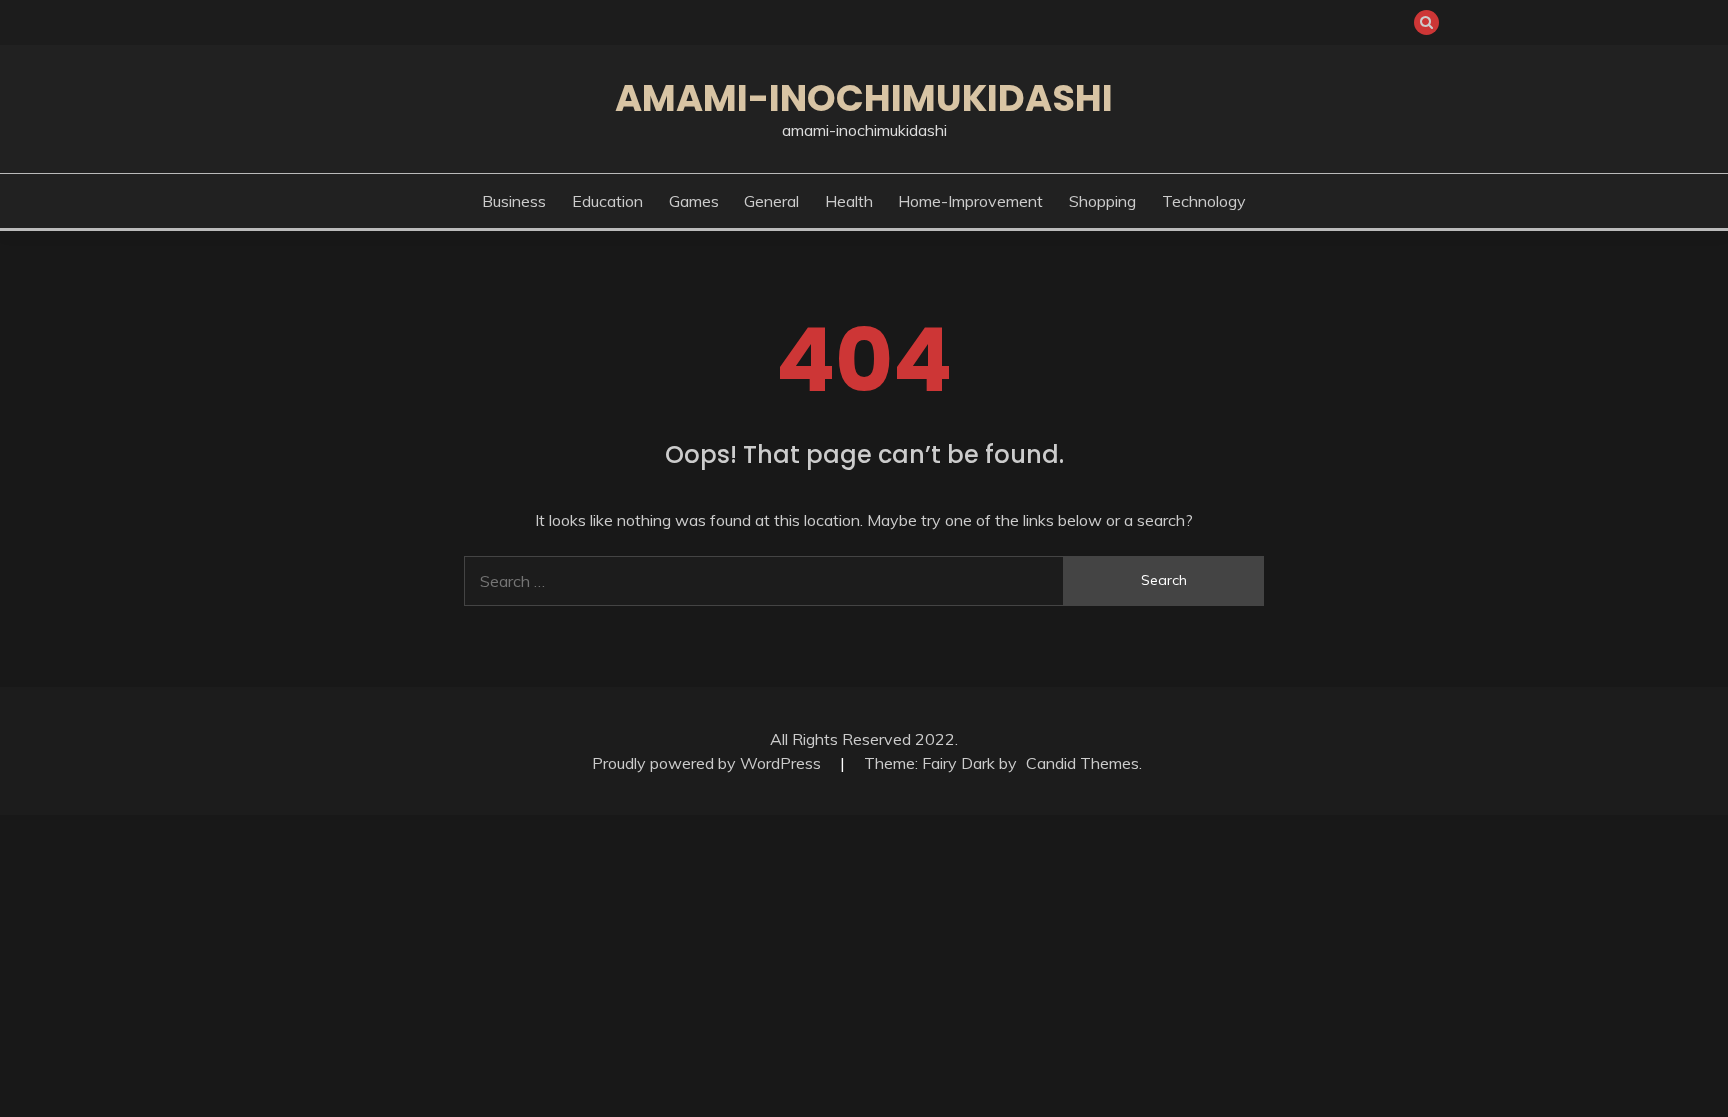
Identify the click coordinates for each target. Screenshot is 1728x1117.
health (849, 201)
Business (514, 201)
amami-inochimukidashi (864, 98)
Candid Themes (1082, 763)
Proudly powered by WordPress (708, 763)
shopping (1102, 201)
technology (1204, 201)
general (771, 201)
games (694, 201)
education (607, 201)
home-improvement (970, 201)
